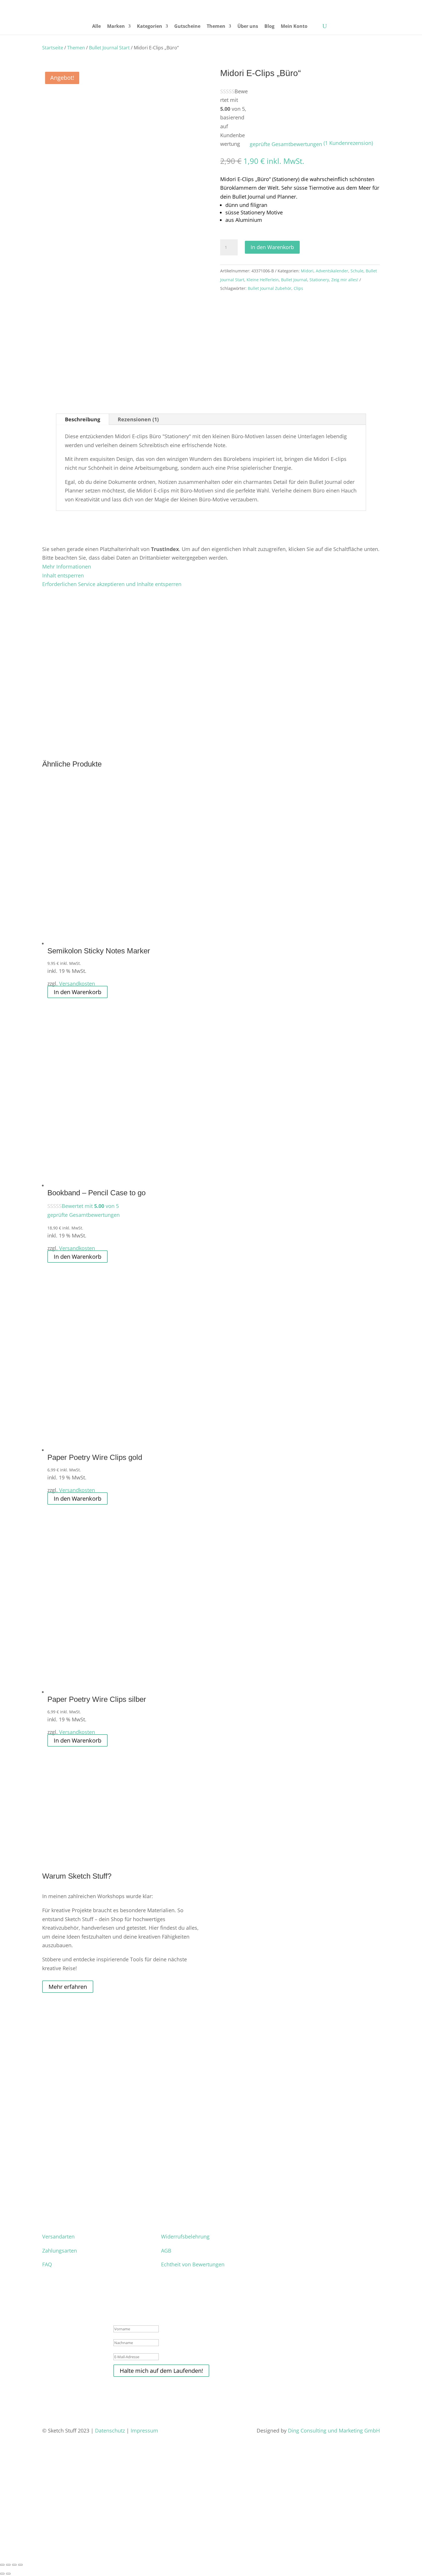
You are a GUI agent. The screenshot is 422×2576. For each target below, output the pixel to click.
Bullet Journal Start (109, 48)
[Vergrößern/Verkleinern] (2, 2565)
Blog (269, 27)
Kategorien (150, 27)
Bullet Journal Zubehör (270, 288)
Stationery (319, 280)
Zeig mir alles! (345, 280)
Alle (96, 27)
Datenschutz (110, 2430)
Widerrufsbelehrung (185, 2236)
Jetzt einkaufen (29, 2545)
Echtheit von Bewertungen (193, 2264)
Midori (307, 271)
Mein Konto (294, 27)
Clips (298, 288)
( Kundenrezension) (348, 143)
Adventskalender (332, 271)
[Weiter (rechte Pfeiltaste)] (8, 2574)
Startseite (53, 48)
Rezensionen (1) (138, 419)
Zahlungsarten (60, 2251)
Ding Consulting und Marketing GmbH (334, 2430)
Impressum (145, 2430)
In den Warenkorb (272, 247)
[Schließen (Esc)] (20, 2565)
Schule (357, 271)
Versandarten (58, 2236)
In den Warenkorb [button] (78, 992)
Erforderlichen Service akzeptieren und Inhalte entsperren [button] (112, 584)
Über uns (248, 27)
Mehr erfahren (68, 1987)
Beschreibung (83, 419)
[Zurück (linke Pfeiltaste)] (2, 2574)
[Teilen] (14, 2565)
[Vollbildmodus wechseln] (8, 2565)
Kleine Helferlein (263, 280)
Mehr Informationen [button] (67, 567)
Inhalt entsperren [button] (63, 575)
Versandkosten (77, 984)
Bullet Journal (294, 280)
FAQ (47, 2264)
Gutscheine (187, 27)
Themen (216, 27)
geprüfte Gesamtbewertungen (286, 144)
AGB (166, 2251)
